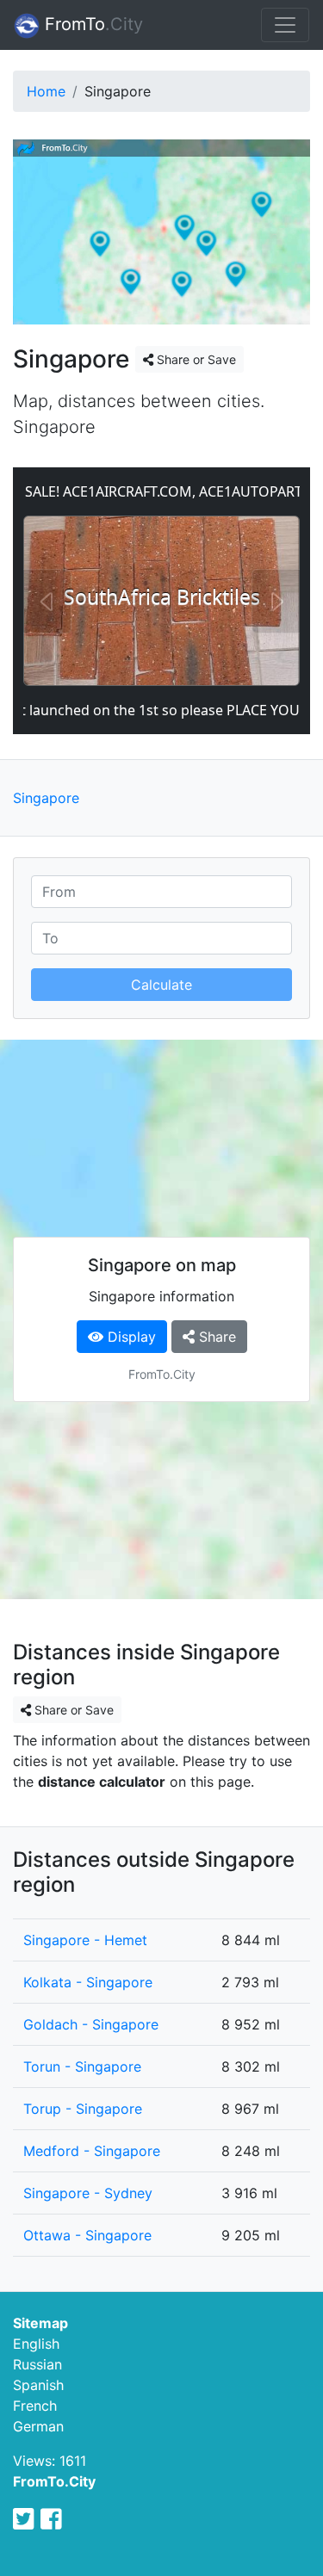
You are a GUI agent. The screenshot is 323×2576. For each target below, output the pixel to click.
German (38, 2426)
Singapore (46, 798)
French (35, 2406)
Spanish (38, 2385)
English (36, 2344)
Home (46, 91)
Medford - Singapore (92, 2151)
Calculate (161, 985)
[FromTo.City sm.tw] (24, 2519)
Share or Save (195, 359)
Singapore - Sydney (88, 2193)
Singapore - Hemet (85, 1940)
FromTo (91, 24)
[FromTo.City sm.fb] (51, 2519)
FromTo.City (54, 2481)
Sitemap (40, 2323)
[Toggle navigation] (285, 25)
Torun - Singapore (82, 2066)
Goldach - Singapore (91, 2024)
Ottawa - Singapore (87, 2235)
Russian (37, 2364)
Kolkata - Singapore (88, 1982)
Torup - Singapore (83, 2109)
